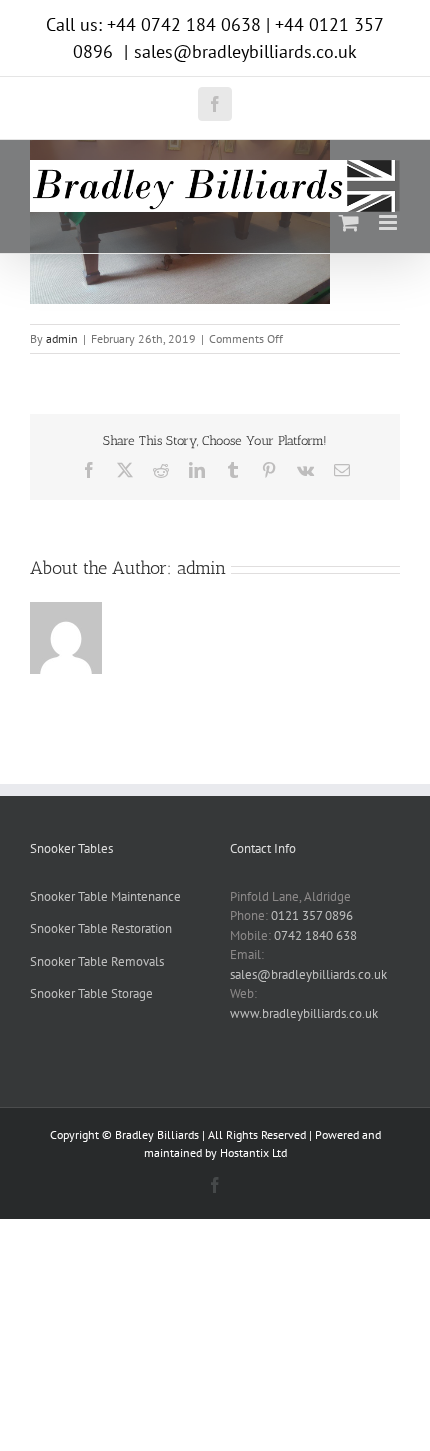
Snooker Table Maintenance (105, 896)
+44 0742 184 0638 (184, 24)
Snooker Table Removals (97, 961)
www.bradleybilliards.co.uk (304, 1013)
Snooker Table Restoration (101, 928)
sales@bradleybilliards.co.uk (245, 51)
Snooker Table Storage (91, 993)
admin (62, 338)
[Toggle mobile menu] (389, 222)
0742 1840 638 (315, 935)
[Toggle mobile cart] (349, 222)
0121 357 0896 (312, 915)
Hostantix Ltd (253, 1152)
